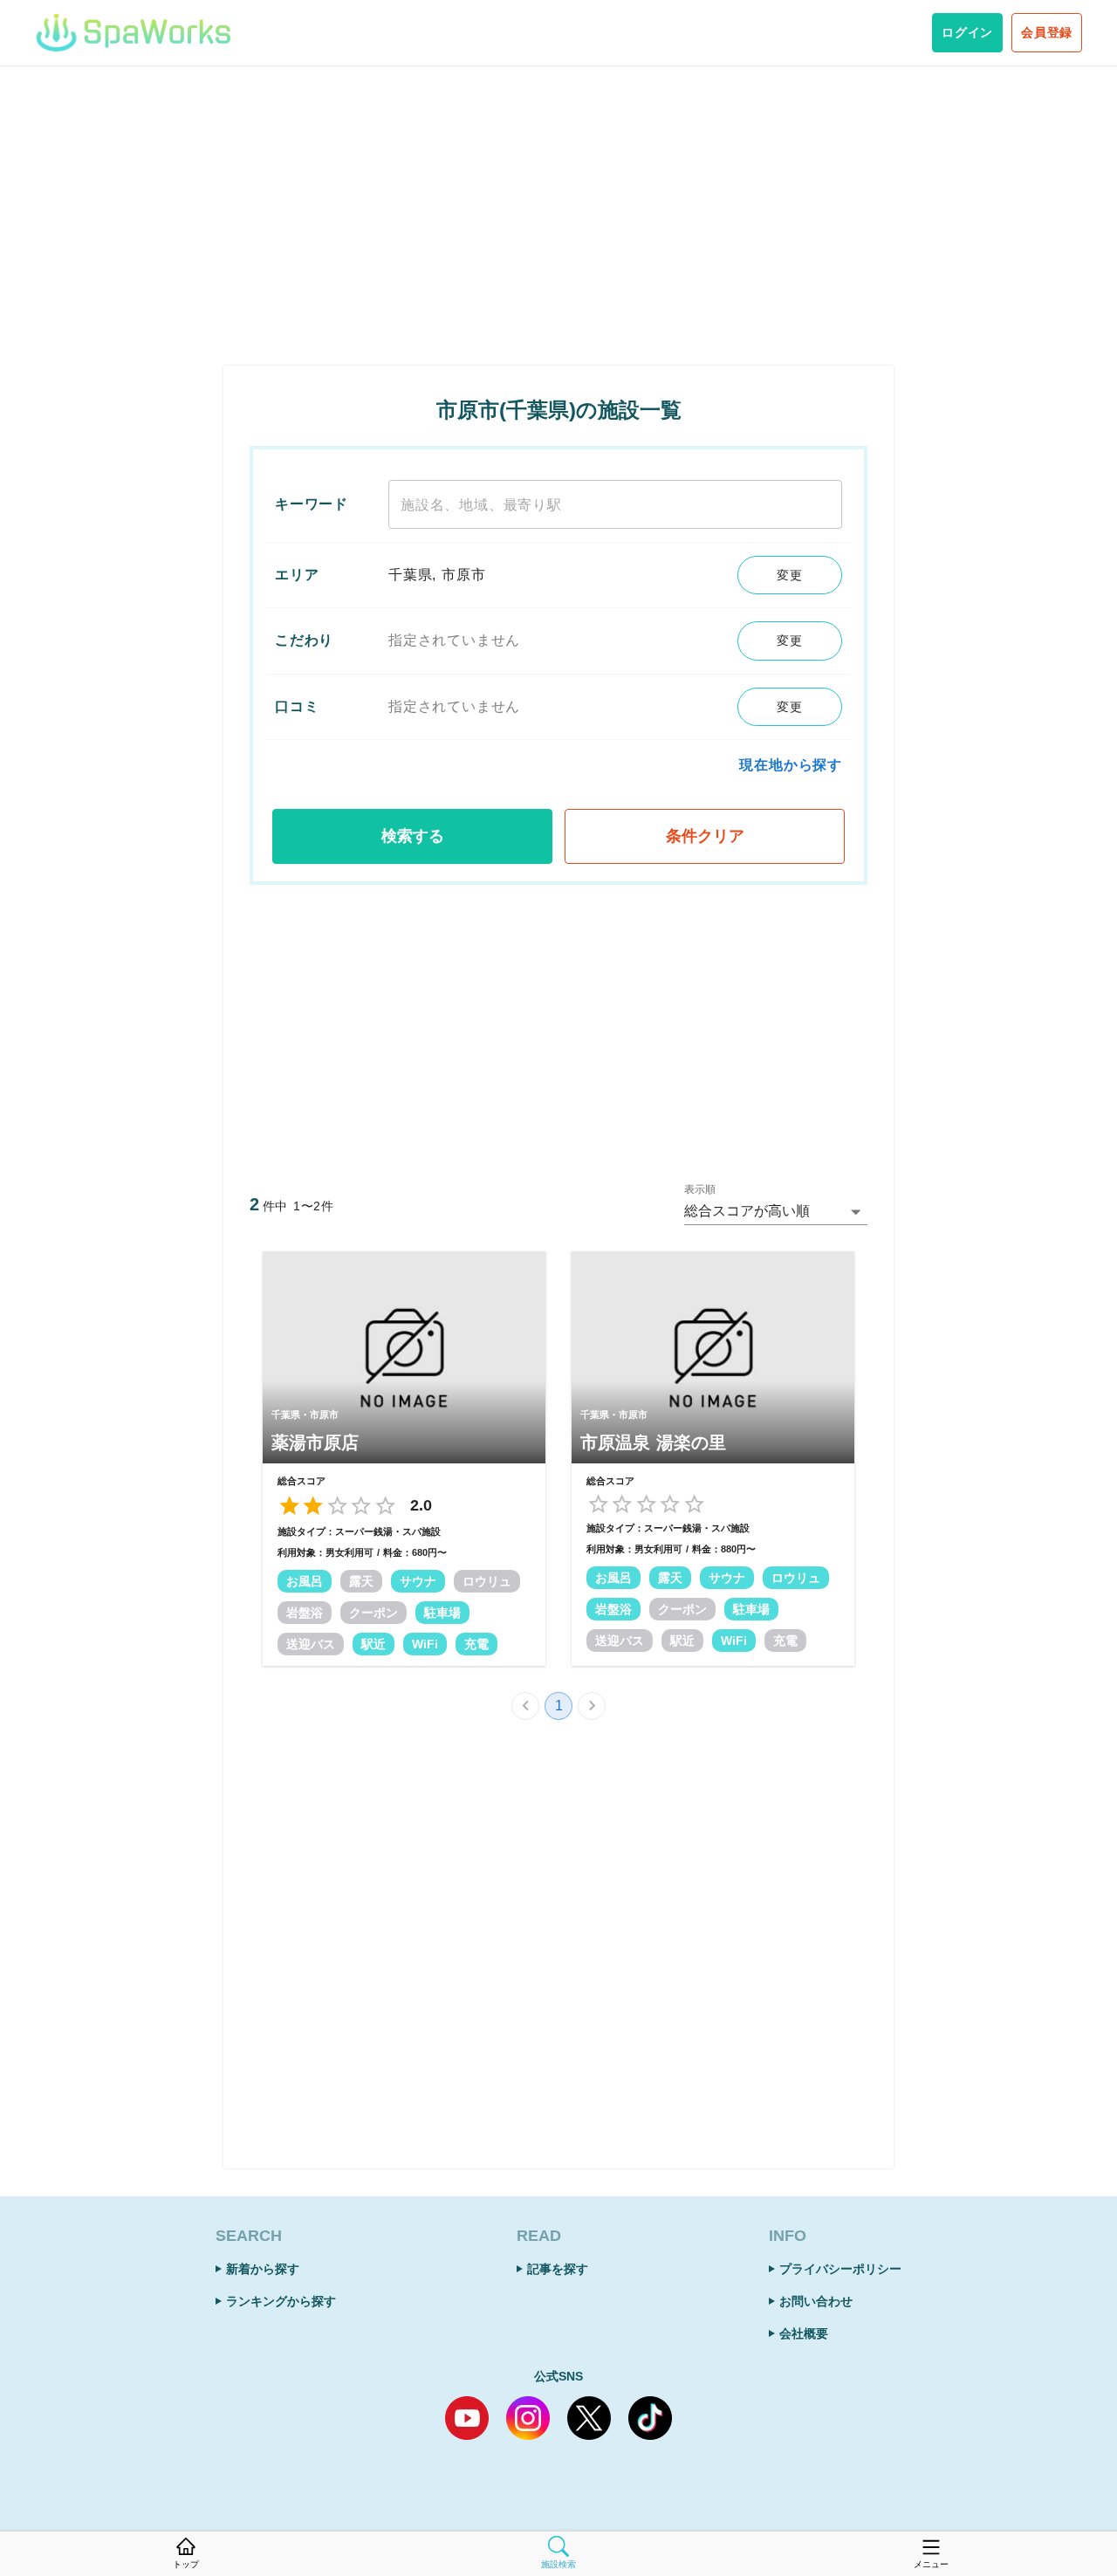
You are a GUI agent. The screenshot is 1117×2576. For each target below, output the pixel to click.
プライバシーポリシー (840, 2269)
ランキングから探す (281, 2301)
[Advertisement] (558, 216)
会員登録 (1047, 32)
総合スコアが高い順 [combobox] (747, 1211)
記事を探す (558, 2269)
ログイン (967, 32)
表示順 (700, 1190)
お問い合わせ (816, 2301)
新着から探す (263, 2269)
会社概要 (804, 2333)
